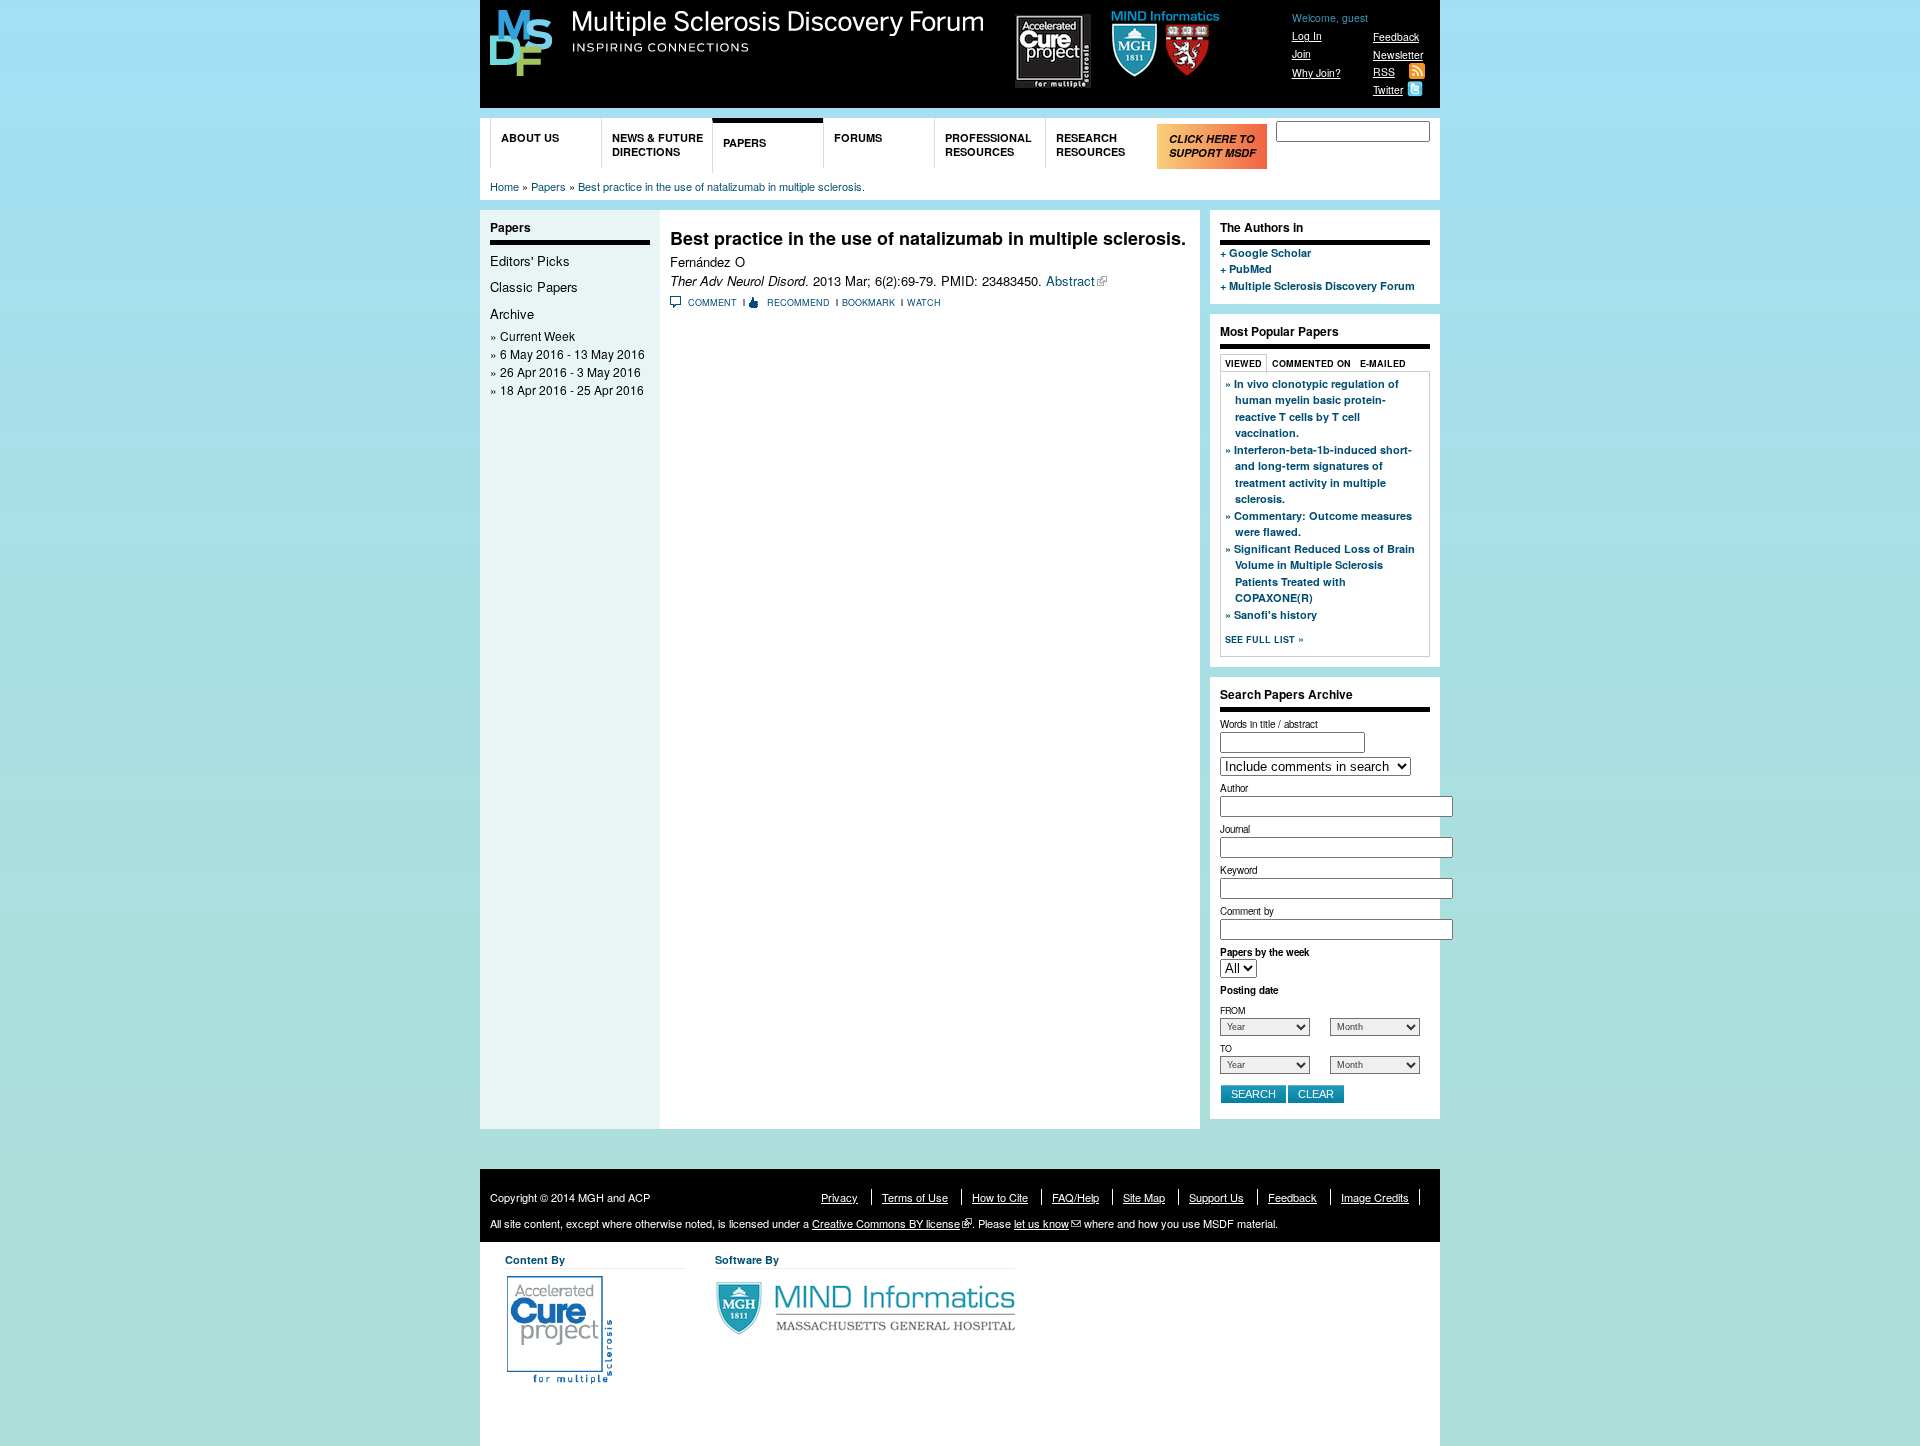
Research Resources (1090, 144)
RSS (1384, 71)
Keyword (1238, 870)
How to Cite (1000, 1197)
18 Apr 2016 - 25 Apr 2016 (572, 389)
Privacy (839, 1197)
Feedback (1396, 36)
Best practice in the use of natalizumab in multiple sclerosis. (721, 186)
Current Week (537, 335)
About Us (530, 137)
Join (1301, 53)
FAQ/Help (1075, 1197)
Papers (744, 142)
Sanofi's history (1275, 614)
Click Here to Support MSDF (1212, 145)
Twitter (1388, 89)
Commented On (1311, 363)
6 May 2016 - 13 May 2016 (572, 353)
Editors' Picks (530, 260)
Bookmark (868, 302)
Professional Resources (988, 144)
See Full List (1261, 639)
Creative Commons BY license (886, 1223)
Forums (858, 137)
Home (504, 186)
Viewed (1243, 363)
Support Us (1216, 1197)
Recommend (798, 302)
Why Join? (1316, 72)
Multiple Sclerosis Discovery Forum (778, 32)
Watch (924, 302)
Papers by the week (1264, 952)
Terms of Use (915, 1197)
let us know (1041, 1223)
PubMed (1250, 268)
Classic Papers (534, 286)
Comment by (1247, 911)
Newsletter (1398, 54)
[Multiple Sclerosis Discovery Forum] (521, 66)
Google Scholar (1270, 252)
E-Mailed (1383, 363)
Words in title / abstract (1269, 724)
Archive (512, 313)
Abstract (1070, 280)
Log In (1307, 35)
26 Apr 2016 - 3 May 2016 (570, 371)
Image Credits (1375, 1197)
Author (1234, 788)
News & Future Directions (657, 144)
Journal (1235, 829)
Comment (712, 302)
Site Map (1144, 1197)
